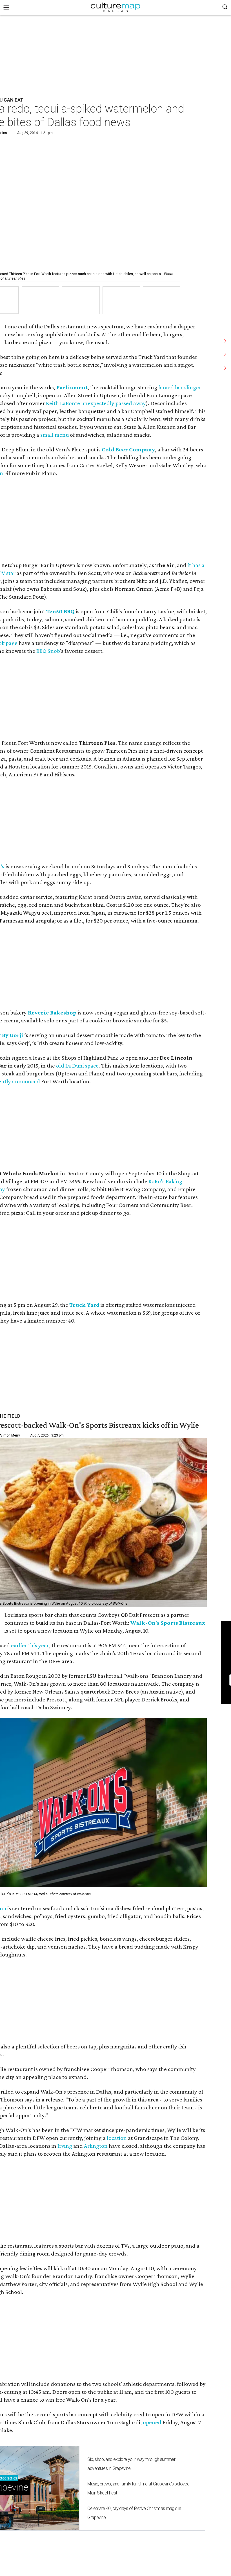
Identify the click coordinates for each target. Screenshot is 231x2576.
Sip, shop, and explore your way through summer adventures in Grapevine (131, 2464)
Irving (65, 2146)
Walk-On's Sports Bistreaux (168, 1623)
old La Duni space (77, 1066)
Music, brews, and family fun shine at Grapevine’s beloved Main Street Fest (138, 2488)
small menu (55, 435)
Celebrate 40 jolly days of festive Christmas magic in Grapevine (134, 2513)
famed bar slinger (180, 387)
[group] (40, 300)
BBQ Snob (48, 651)
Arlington (96, 2146)
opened (152, 2422)
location (117, 2138)
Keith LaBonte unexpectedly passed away (96, 403)
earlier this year (30, 1645)
